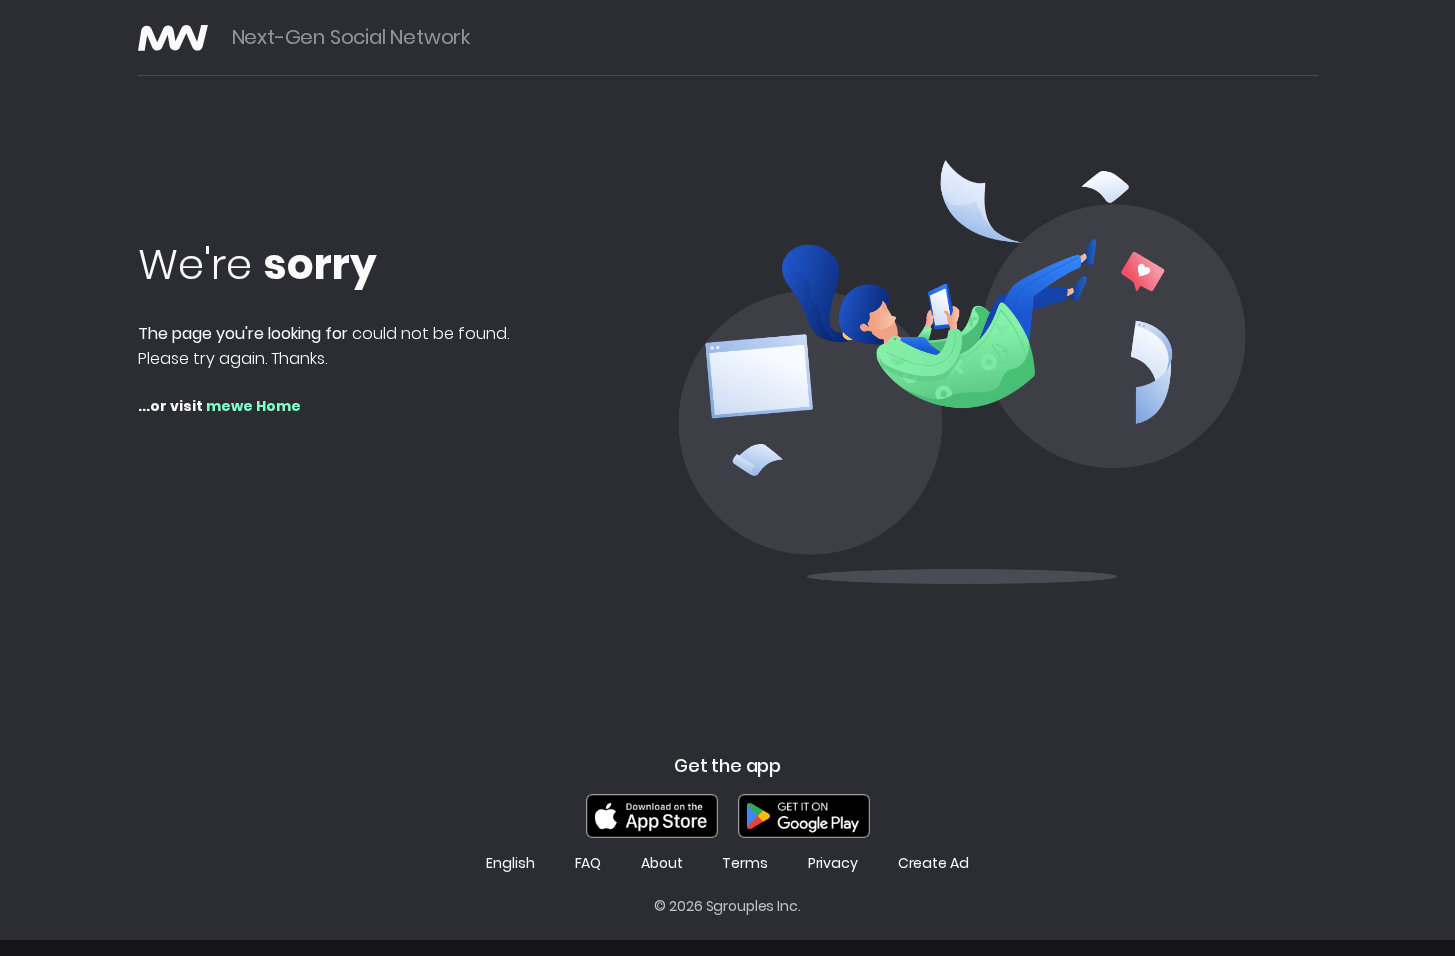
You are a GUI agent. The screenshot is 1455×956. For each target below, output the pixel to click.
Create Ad (933, 863)
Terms (744, 863)
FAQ (588, 863)
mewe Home (253, 406)
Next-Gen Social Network (351, 37)
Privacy (833, 863)
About (661, 863)
